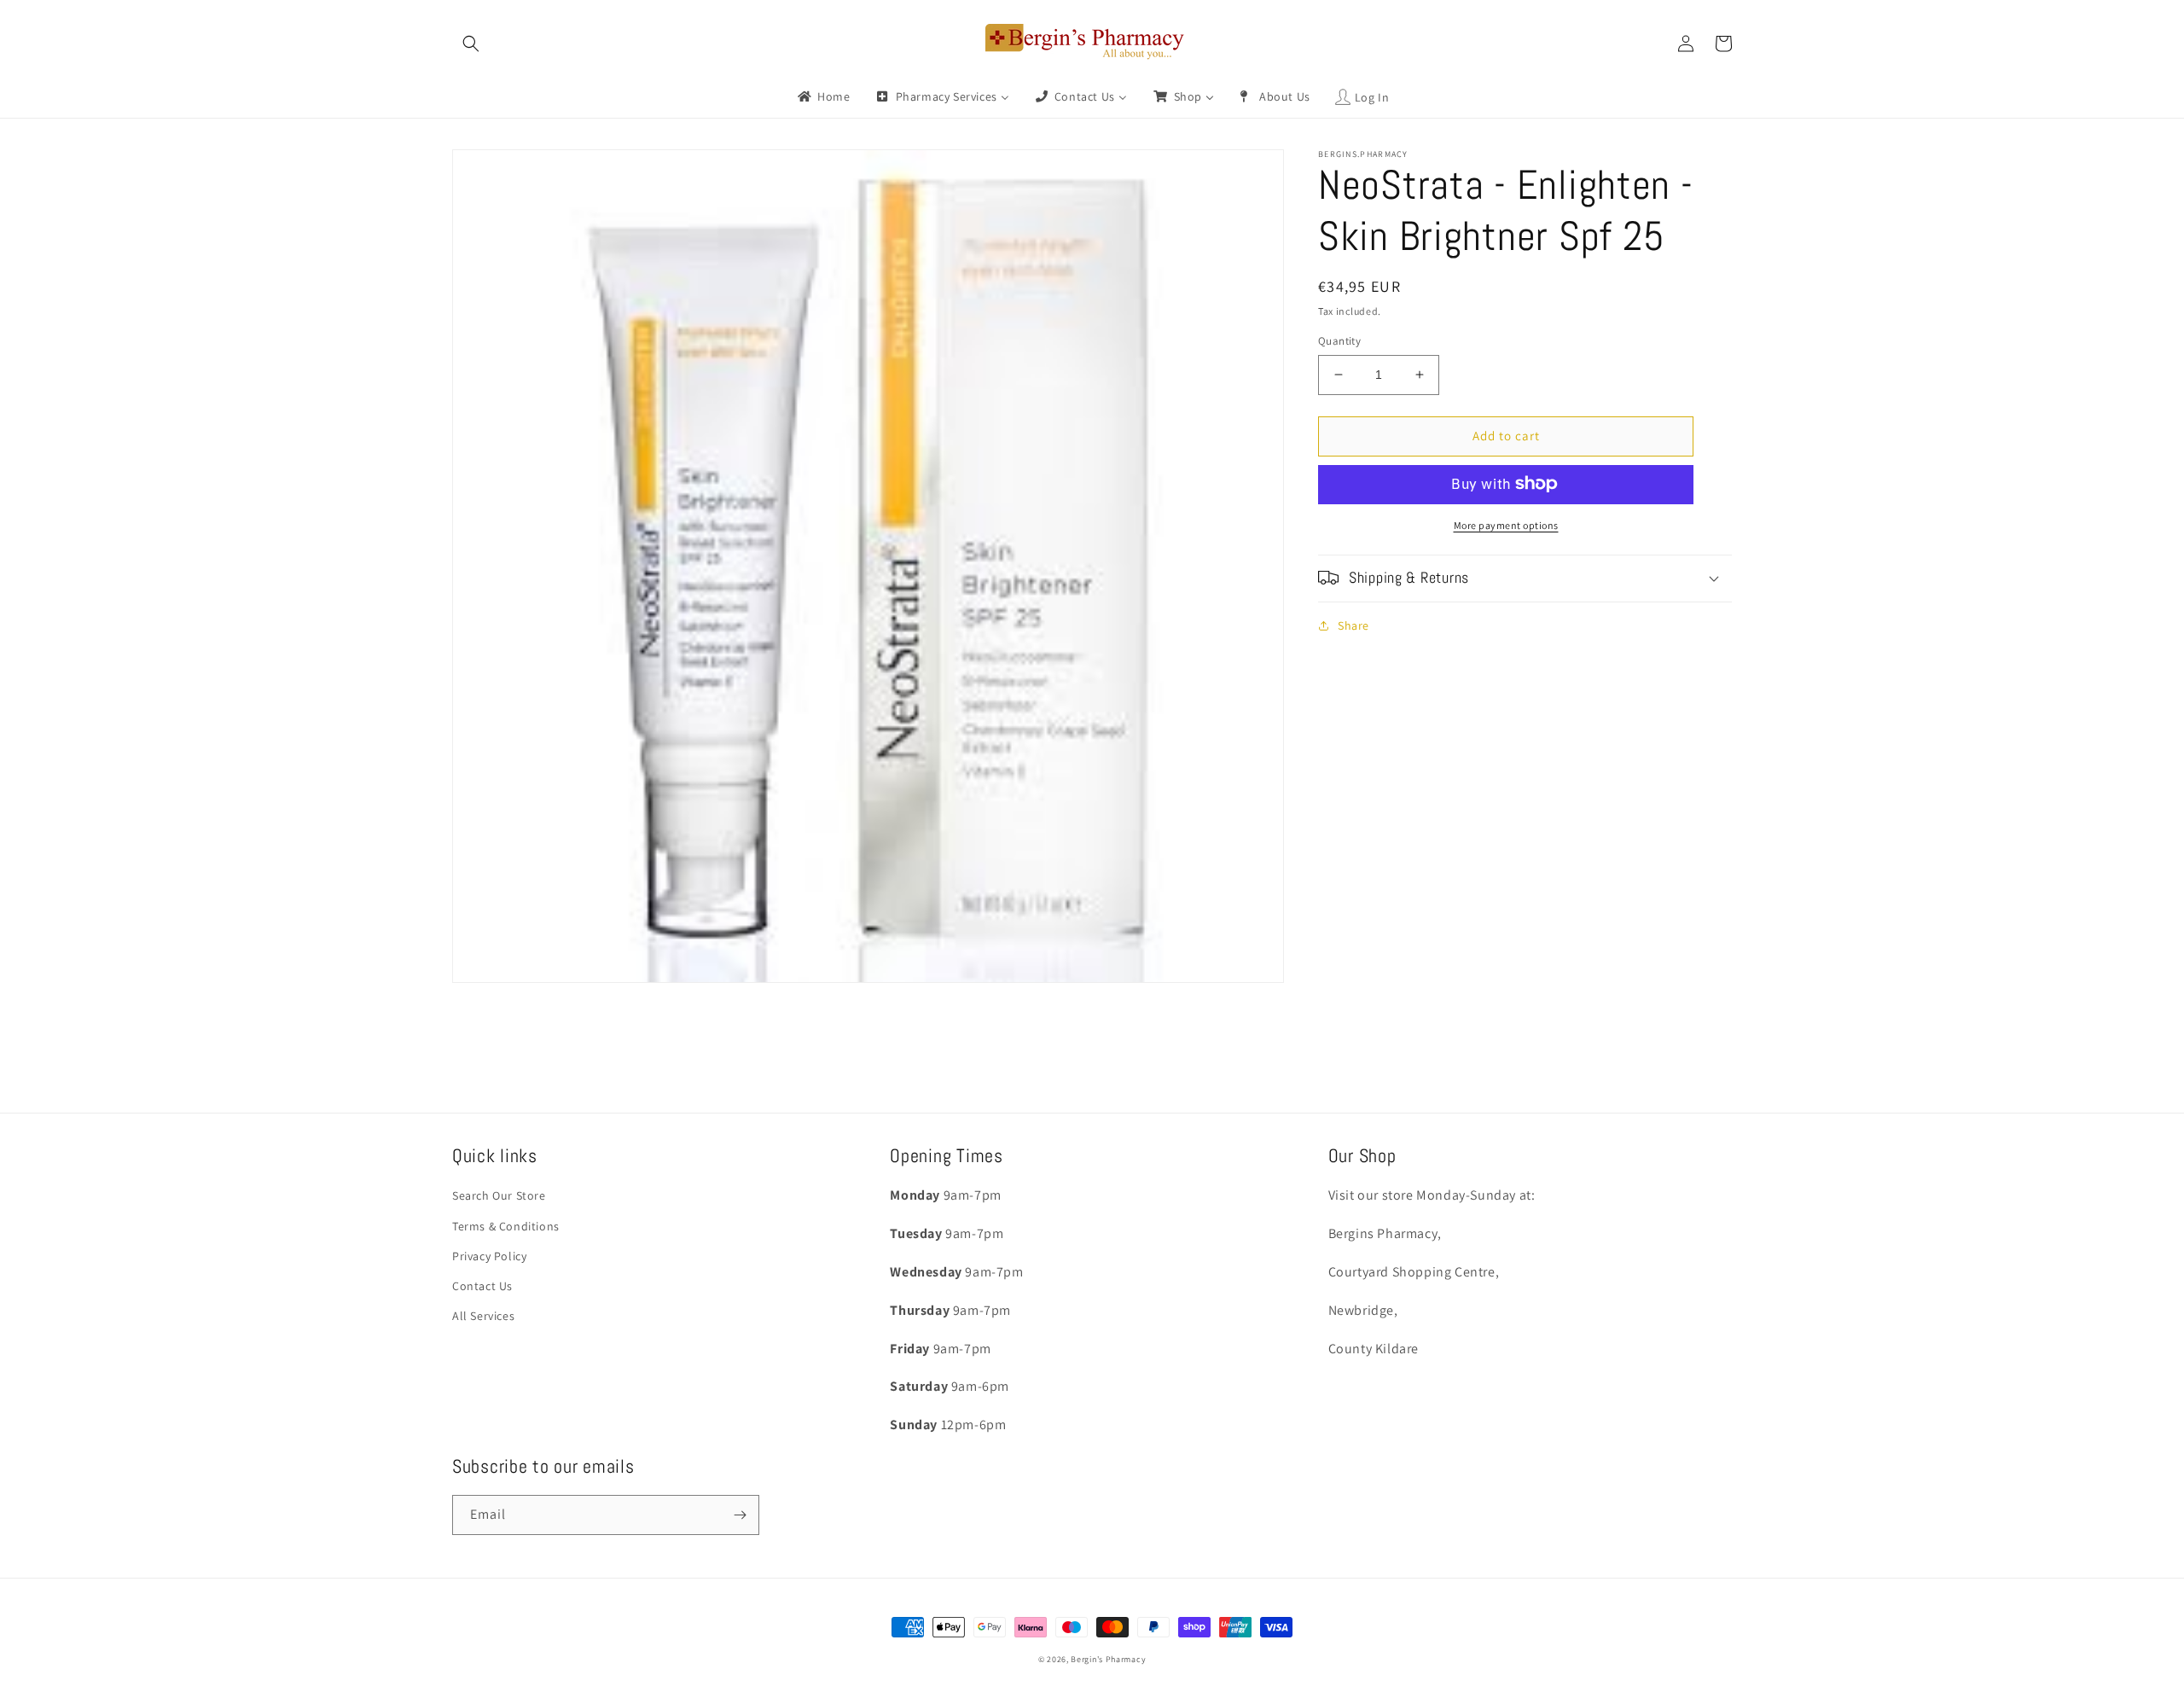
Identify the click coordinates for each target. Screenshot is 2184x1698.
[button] (471, 44)
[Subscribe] (740, 1515)
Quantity (1339, 341)
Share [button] (1353, 625)
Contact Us (482, 1286)
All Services (483, 1316)
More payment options (1506, 524)
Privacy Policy (489, 1256)
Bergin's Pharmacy (1108, 1659)
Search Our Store (499, 1195)
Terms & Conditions (506, 1226)
